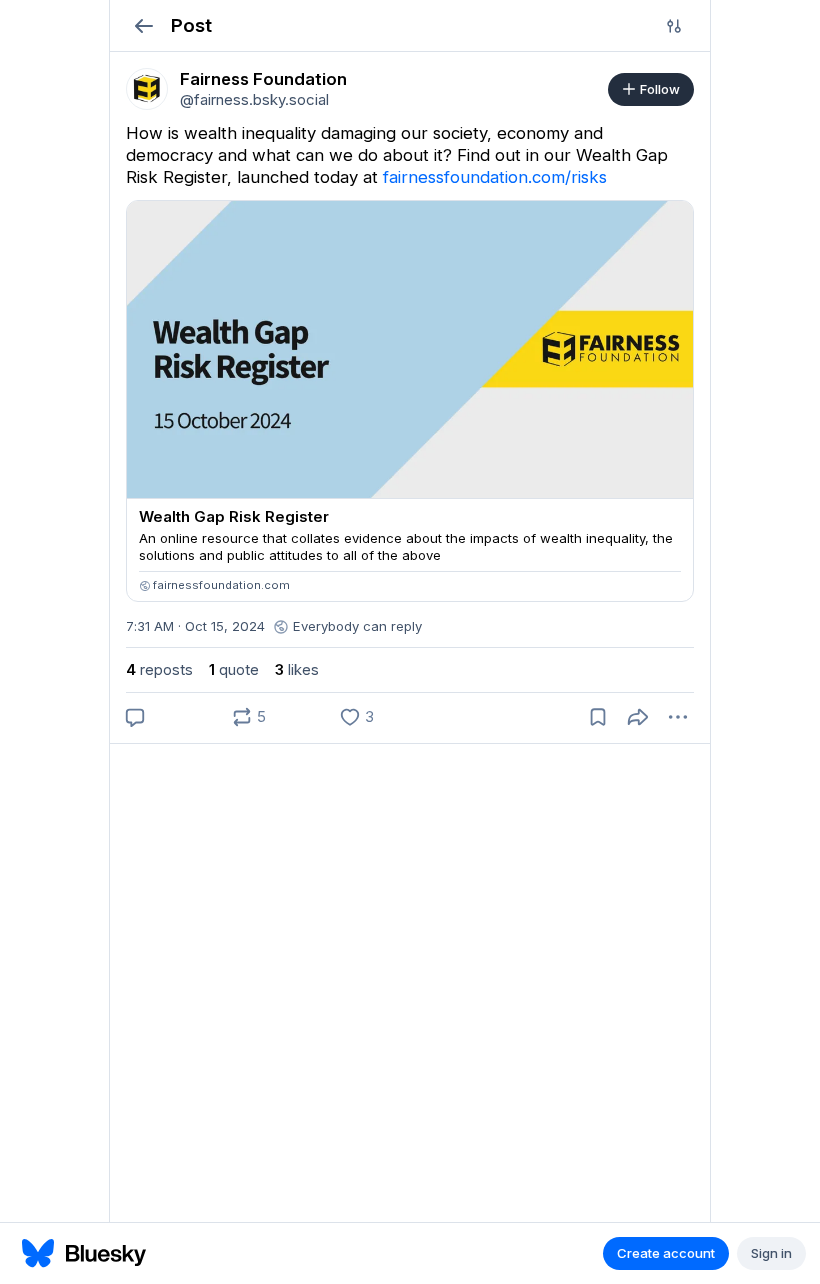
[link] (147, 89)
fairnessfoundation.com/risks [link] (495, 177)
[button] (143, 25)
